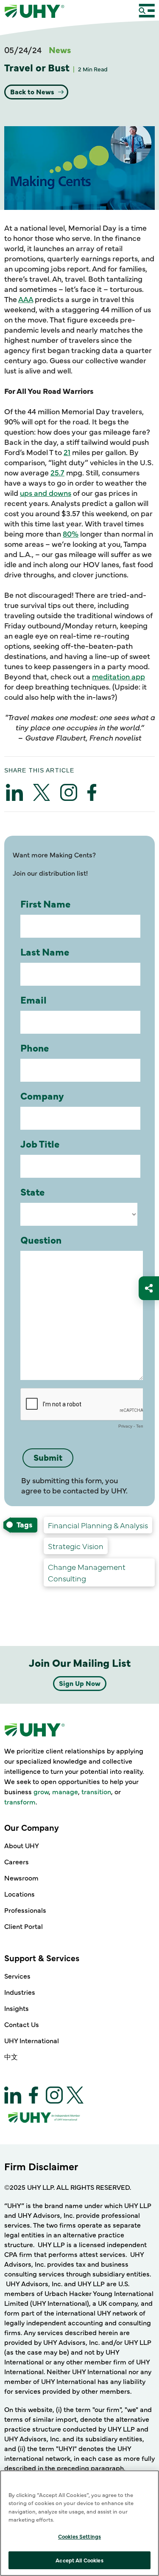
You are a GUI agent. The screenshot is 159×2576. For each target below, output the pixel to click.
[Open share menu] (149, 1288)
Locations (20, 1894)
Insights (17, 2008)
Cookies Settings (79, 2536)
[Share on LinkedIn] (14, 792)
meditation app (119, 676)
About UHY (22, 1845)
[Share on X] (42, 792)
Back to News (33, 91)
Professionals (25, 1910)
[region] (79, 2523)
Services (17, 1976)
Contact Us (22, 2024)
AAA (26, 299)
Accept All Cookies (79, 2560)
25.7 (57, 472)
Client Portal (24, 1926)
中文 (11, 2056)
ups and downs (46, 493)
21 (67, 452)
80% (71, 533)
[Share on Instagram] (69, 792)
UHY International (32, 2040)
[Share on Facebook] (92, 792)
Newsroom (21, 1878)
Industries (20, 1992)
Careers (17, 1861)
